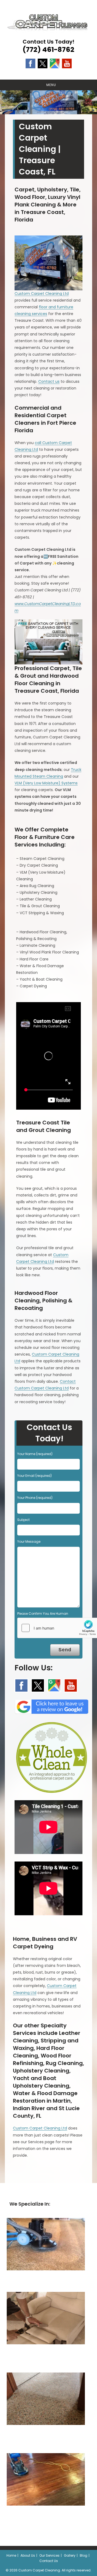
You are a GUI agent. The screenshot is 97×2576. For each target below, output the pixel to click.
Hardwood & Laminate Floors (46, 2517)
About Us (28, 2555)
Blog (84, 2555)
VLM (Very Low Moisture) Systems (46, 783)
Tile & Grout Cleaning (46, 2436)
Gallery (70, 2555)
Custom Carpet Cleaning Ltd (42, 294)
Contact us (49, 381)
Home (11, 2555)
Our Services (49, 2555)
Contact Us (49, 2561)
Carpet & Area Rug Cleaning (46, 2281)
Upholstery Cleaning (46, 2355)
